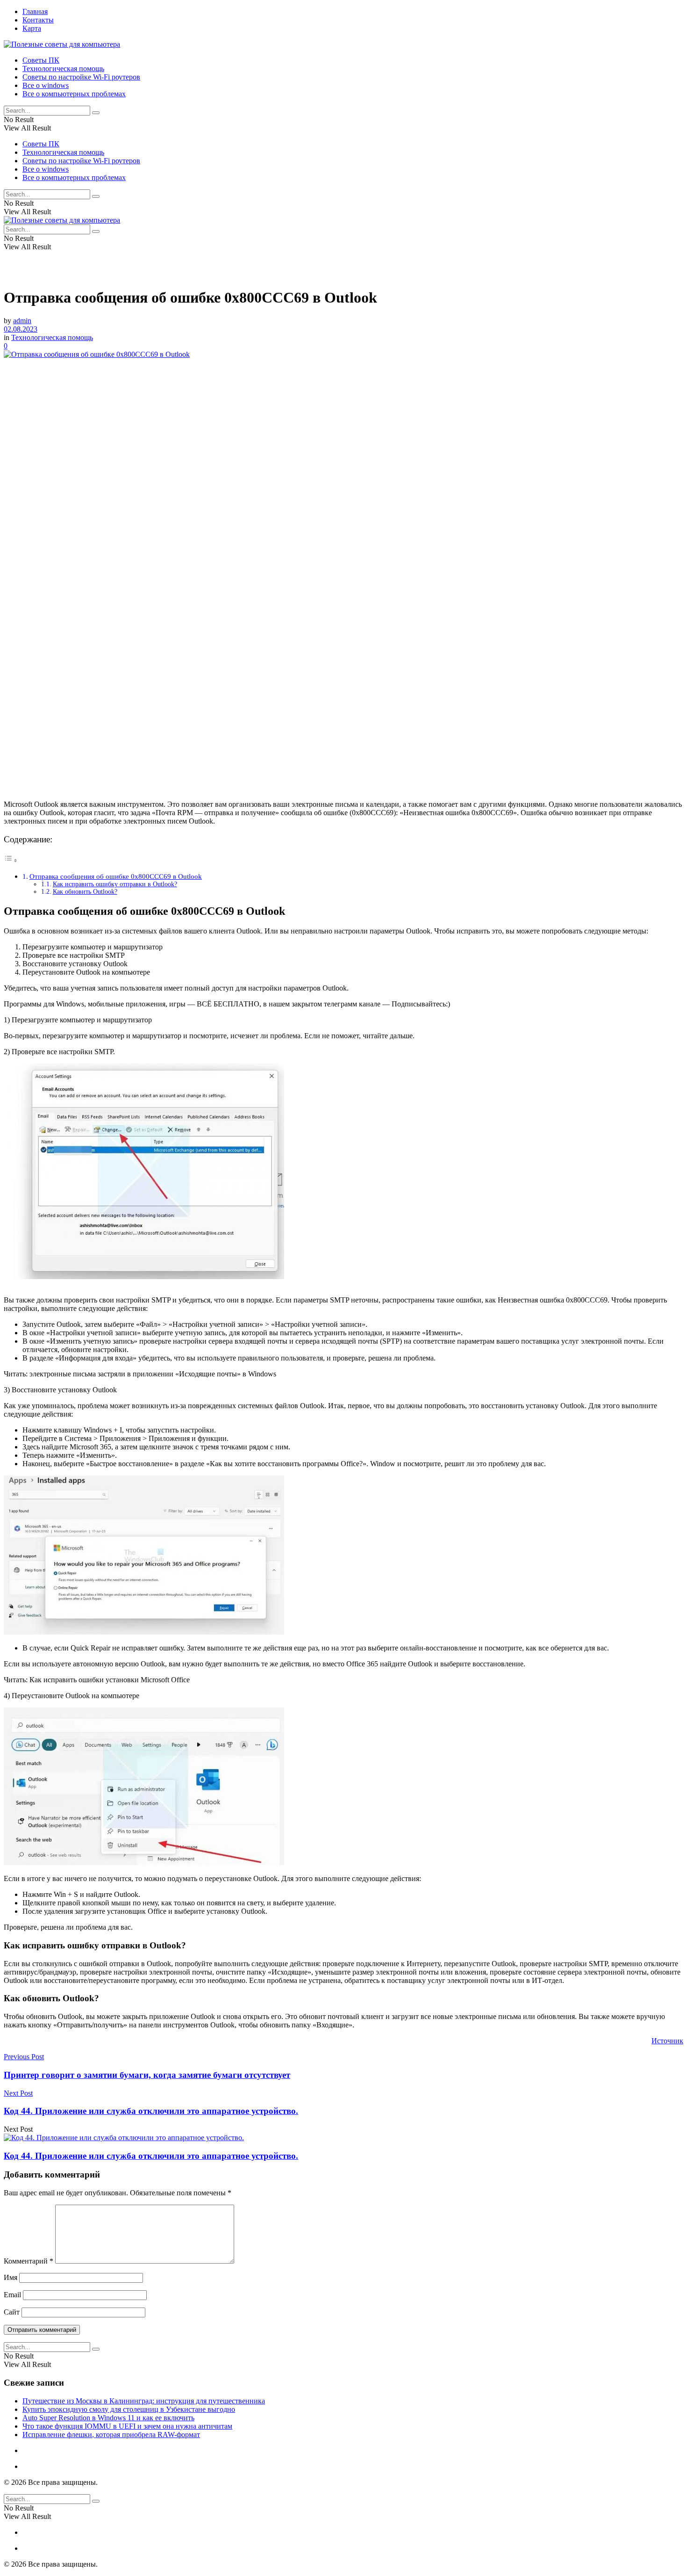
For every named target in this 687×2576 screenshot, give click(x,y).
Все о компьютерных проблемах (74, 94)
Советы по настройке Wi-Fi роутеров (81, 77)
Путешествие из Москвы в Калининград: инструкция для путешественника (144, 2401)
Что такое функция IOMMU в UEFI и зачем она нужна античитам (127, 2426)
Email (12, 2295)
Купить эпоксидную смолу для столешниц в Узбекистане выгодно (129, 2409)
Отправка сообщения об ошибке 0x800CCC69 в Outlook (116, 876)
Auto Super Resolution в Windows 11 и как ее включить (108, 2418)
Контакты (38, 20)
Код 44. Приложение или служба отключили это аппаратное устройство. (151, 2156)
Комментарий (29, 2261)
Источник (667, 2041)
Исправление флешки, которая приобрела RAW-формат (111, 2435)
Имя (11, 2277)
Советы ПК (41, 60)
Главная (35, 11)
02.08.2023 (21, 329)
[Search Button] (96, 113)
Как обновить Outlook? (85, 892)
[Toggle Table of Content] (11, 860)
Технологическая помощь (63, 69)
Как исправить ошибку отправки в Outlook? (115, 884)
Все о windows (46, 85)
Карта (32, 28)
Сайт (12, 2312)
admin (22, 321)
